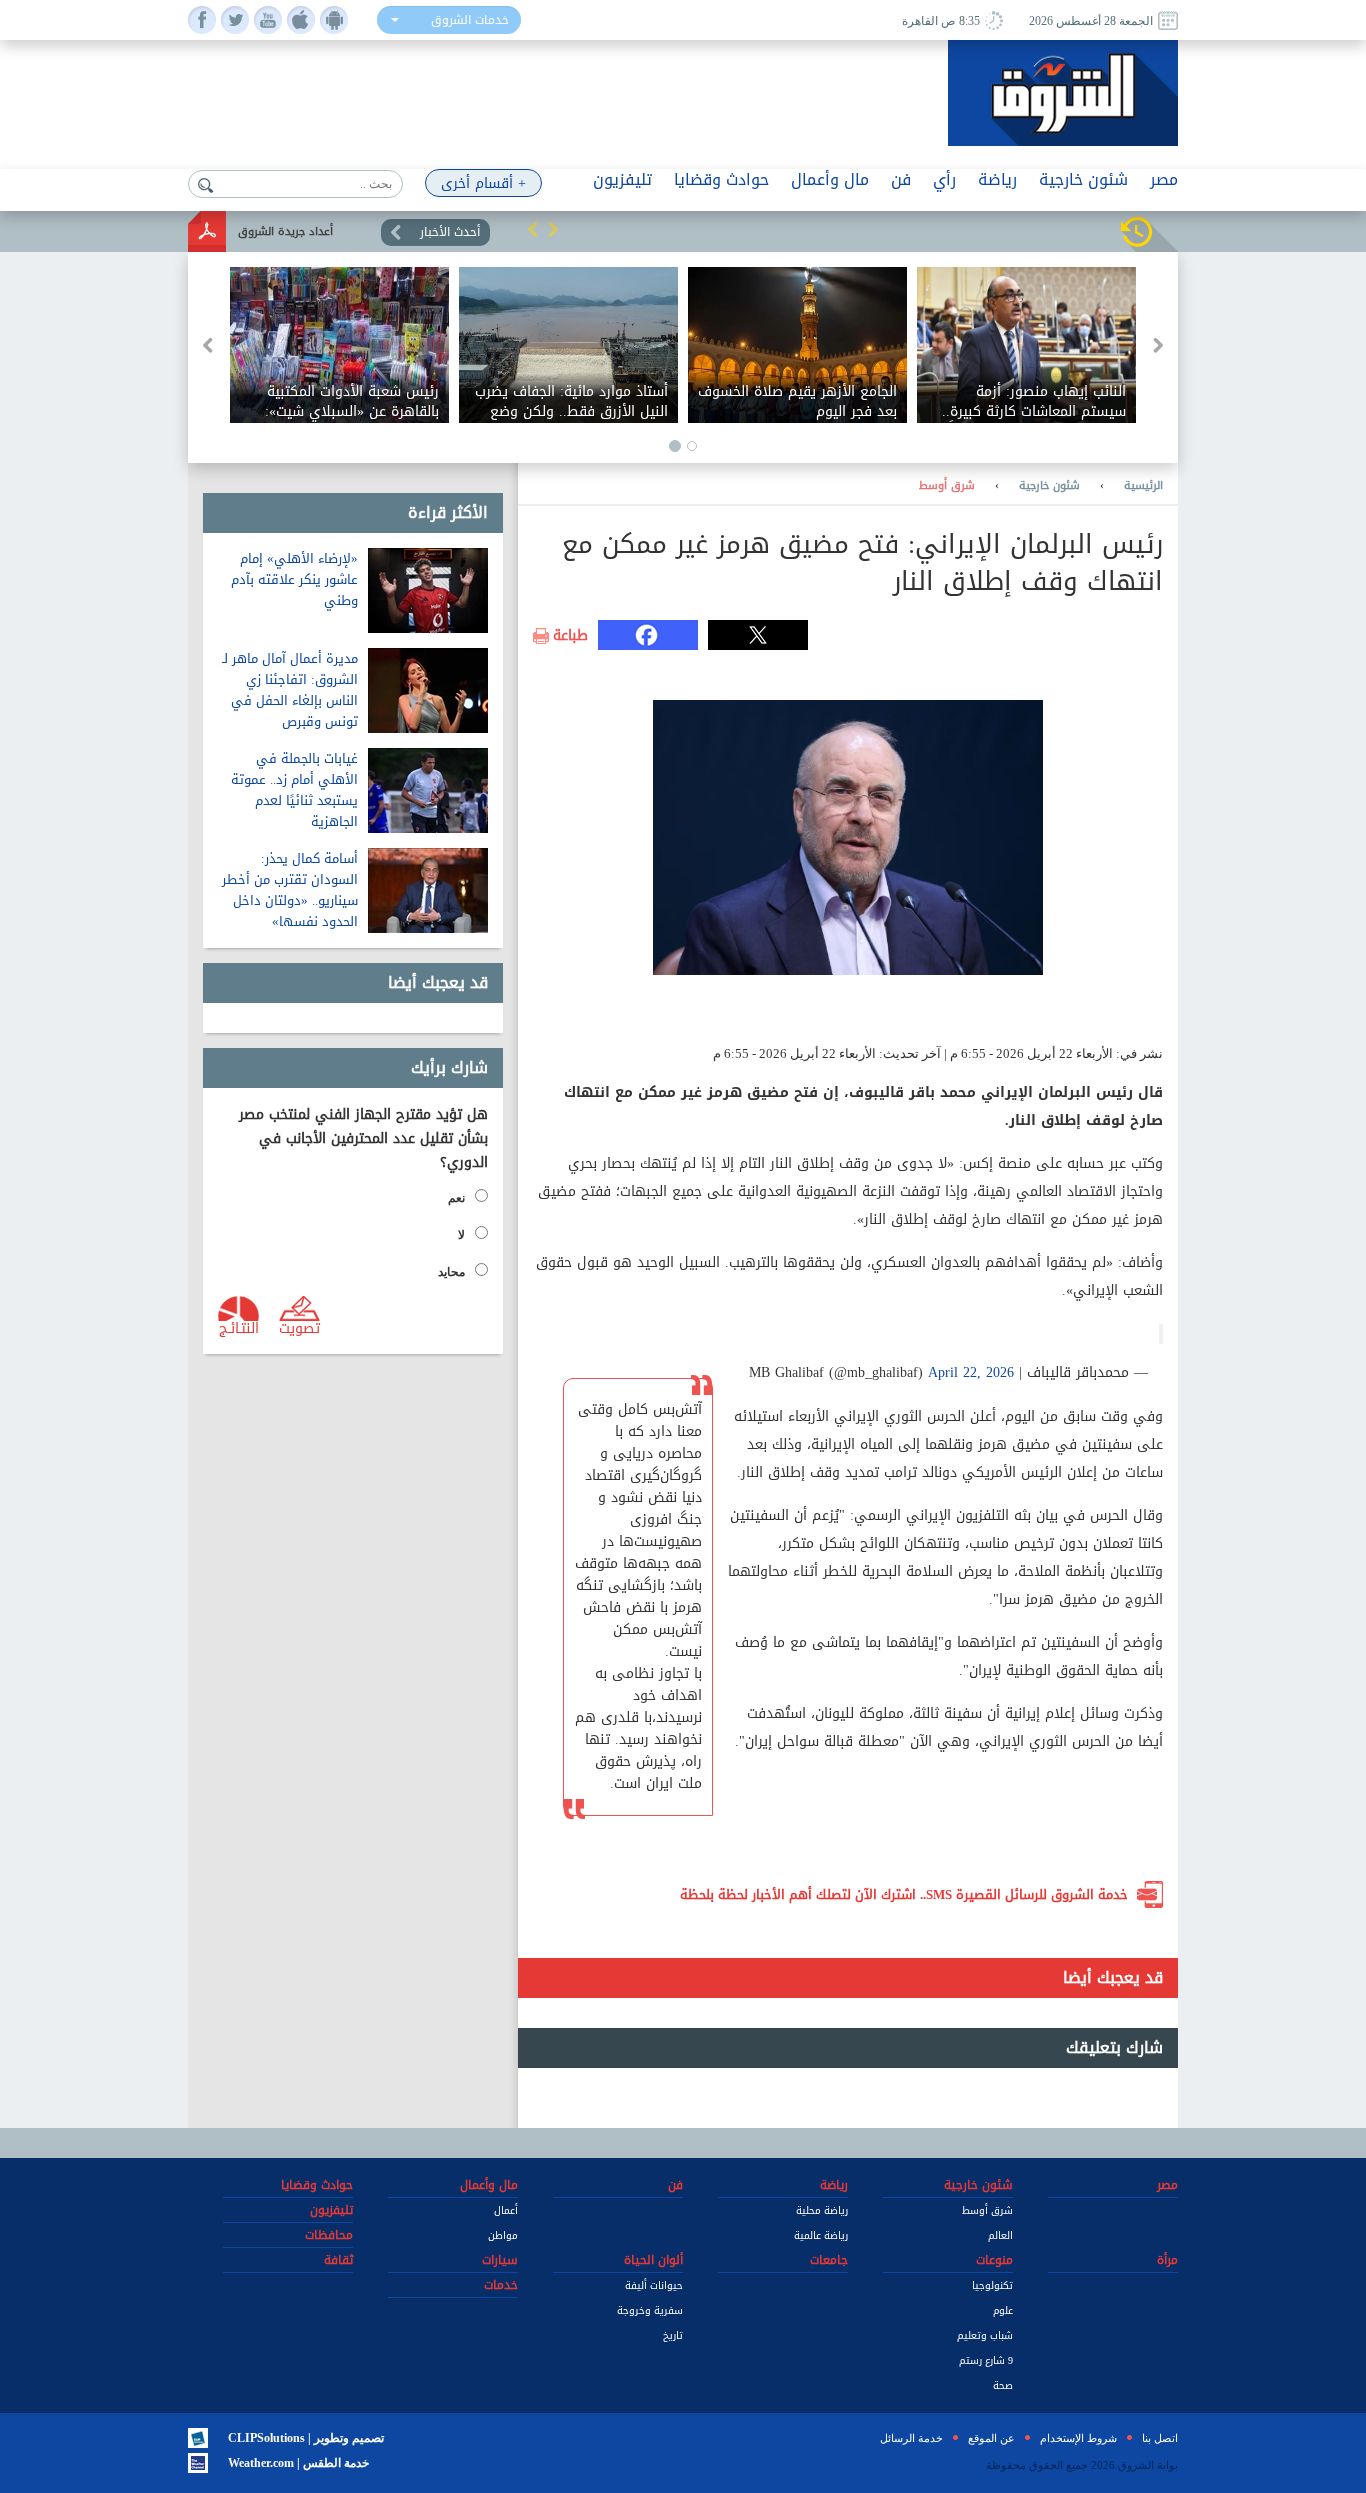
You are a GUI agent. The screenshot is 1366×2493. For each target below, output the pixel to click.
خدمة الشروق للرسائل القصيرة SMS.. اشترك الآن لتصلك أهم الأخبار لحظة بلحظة (904, 1894)
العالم (1000, 2235)
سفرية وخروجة (650, 2310)
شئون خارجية (1049, 486)
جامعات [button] (829, 2260)
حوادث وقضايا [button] (721, 179)
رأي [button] (944, 179)
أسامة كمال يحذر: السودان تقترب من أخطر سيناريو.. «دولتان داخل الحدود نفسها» (290, 890)
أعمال (506, 2210)
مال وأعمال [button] (830, 179)
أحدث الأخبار (450, 232)
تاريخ (673, 2335)
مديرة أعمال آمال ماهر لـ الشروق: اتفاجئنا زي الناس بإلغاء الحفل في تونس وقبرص (290, 690)
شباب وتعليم (985, 2335)
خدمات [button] (501, 2285)
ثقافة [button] (338, 2260)
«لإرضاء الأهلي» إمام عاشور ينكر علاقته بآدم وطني (294, 579)
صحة (1003, 2385)
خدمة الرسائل (911, 2438)
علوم (1003, 2310)
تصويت (299, 1327)
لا (461, 1235)
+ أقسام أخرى (483, 183)
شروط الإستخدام (1078, 2438)
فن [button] (901, 179)
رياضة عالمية (821, 2235)
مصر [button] (1164, 179)
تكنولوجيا (992, 2285)
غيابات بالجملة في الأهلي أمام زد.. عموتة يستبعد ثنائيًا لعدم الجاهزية (294, 790)
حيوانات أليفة (654, 2285)
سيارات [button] (500, 2260)
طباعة (570, 636)
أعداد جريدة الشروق (285, 231)
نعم (456, 1198)
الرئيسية (1143, 486)
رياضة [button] (997, 179)
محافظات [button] (329, 2235)
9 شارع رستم (986, 2360)
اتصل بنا (1160, 2438)
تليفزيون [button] (622, 179)
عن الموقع (991, 2438)
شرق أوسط (947, 486)
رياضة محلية (822, 2210)
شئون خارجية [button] (1083, 179)
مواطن (503, 2235)
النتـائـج (239, 1327)
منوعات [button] (994, 2260)
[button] (533, 229)
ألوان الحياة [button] (653, 2260)
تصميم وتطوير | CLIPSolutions (306, 2438)
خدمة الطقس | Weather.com (298, 2463)
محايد (451, 1272)
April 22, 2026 (971, 1372)
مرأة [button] (1167, 2260)
